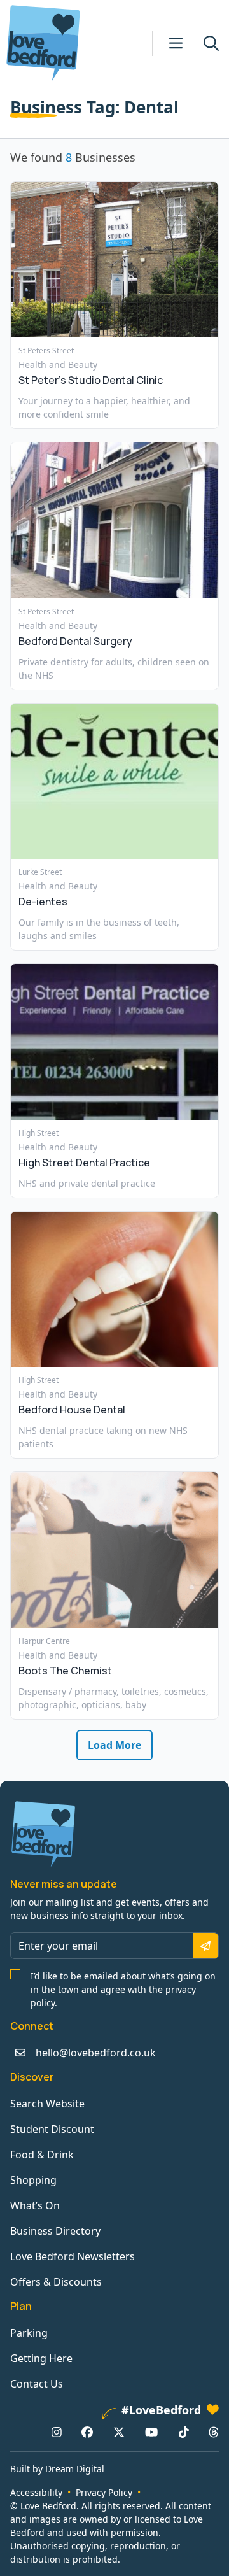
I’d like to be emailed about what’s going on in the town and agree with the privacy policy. (123, 1989)
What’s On (35, 2205)
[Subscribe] (205, 1946)
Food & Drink (42, 2155)
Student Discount (52, 2129)
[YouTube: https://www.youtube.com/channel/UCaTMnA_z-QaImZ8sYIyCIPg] (151, 2432)
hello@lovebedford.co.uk (96, 2053)
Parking (29, 2333)
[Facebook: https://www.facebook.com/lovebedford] (87, 2432)
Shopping (33, 2180)
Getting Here (41, 2358)
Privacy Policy (104, 2492)
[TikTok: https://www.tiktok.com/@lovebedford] (184, 2432)
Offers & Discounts (56, 2282)
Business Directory (55, 2231)
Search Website (47, 2104)
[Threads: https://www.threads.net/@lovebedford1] (214, 2432)
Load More (114, 1745)
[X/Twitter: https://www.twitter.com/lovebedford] (119, 2432)
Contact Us (37, 2384)
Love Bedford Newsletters (73, 2256)
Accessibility (36, 2492)
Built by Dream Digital (57, 2469)
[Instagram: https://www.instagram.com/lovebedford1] (57, 2432)
